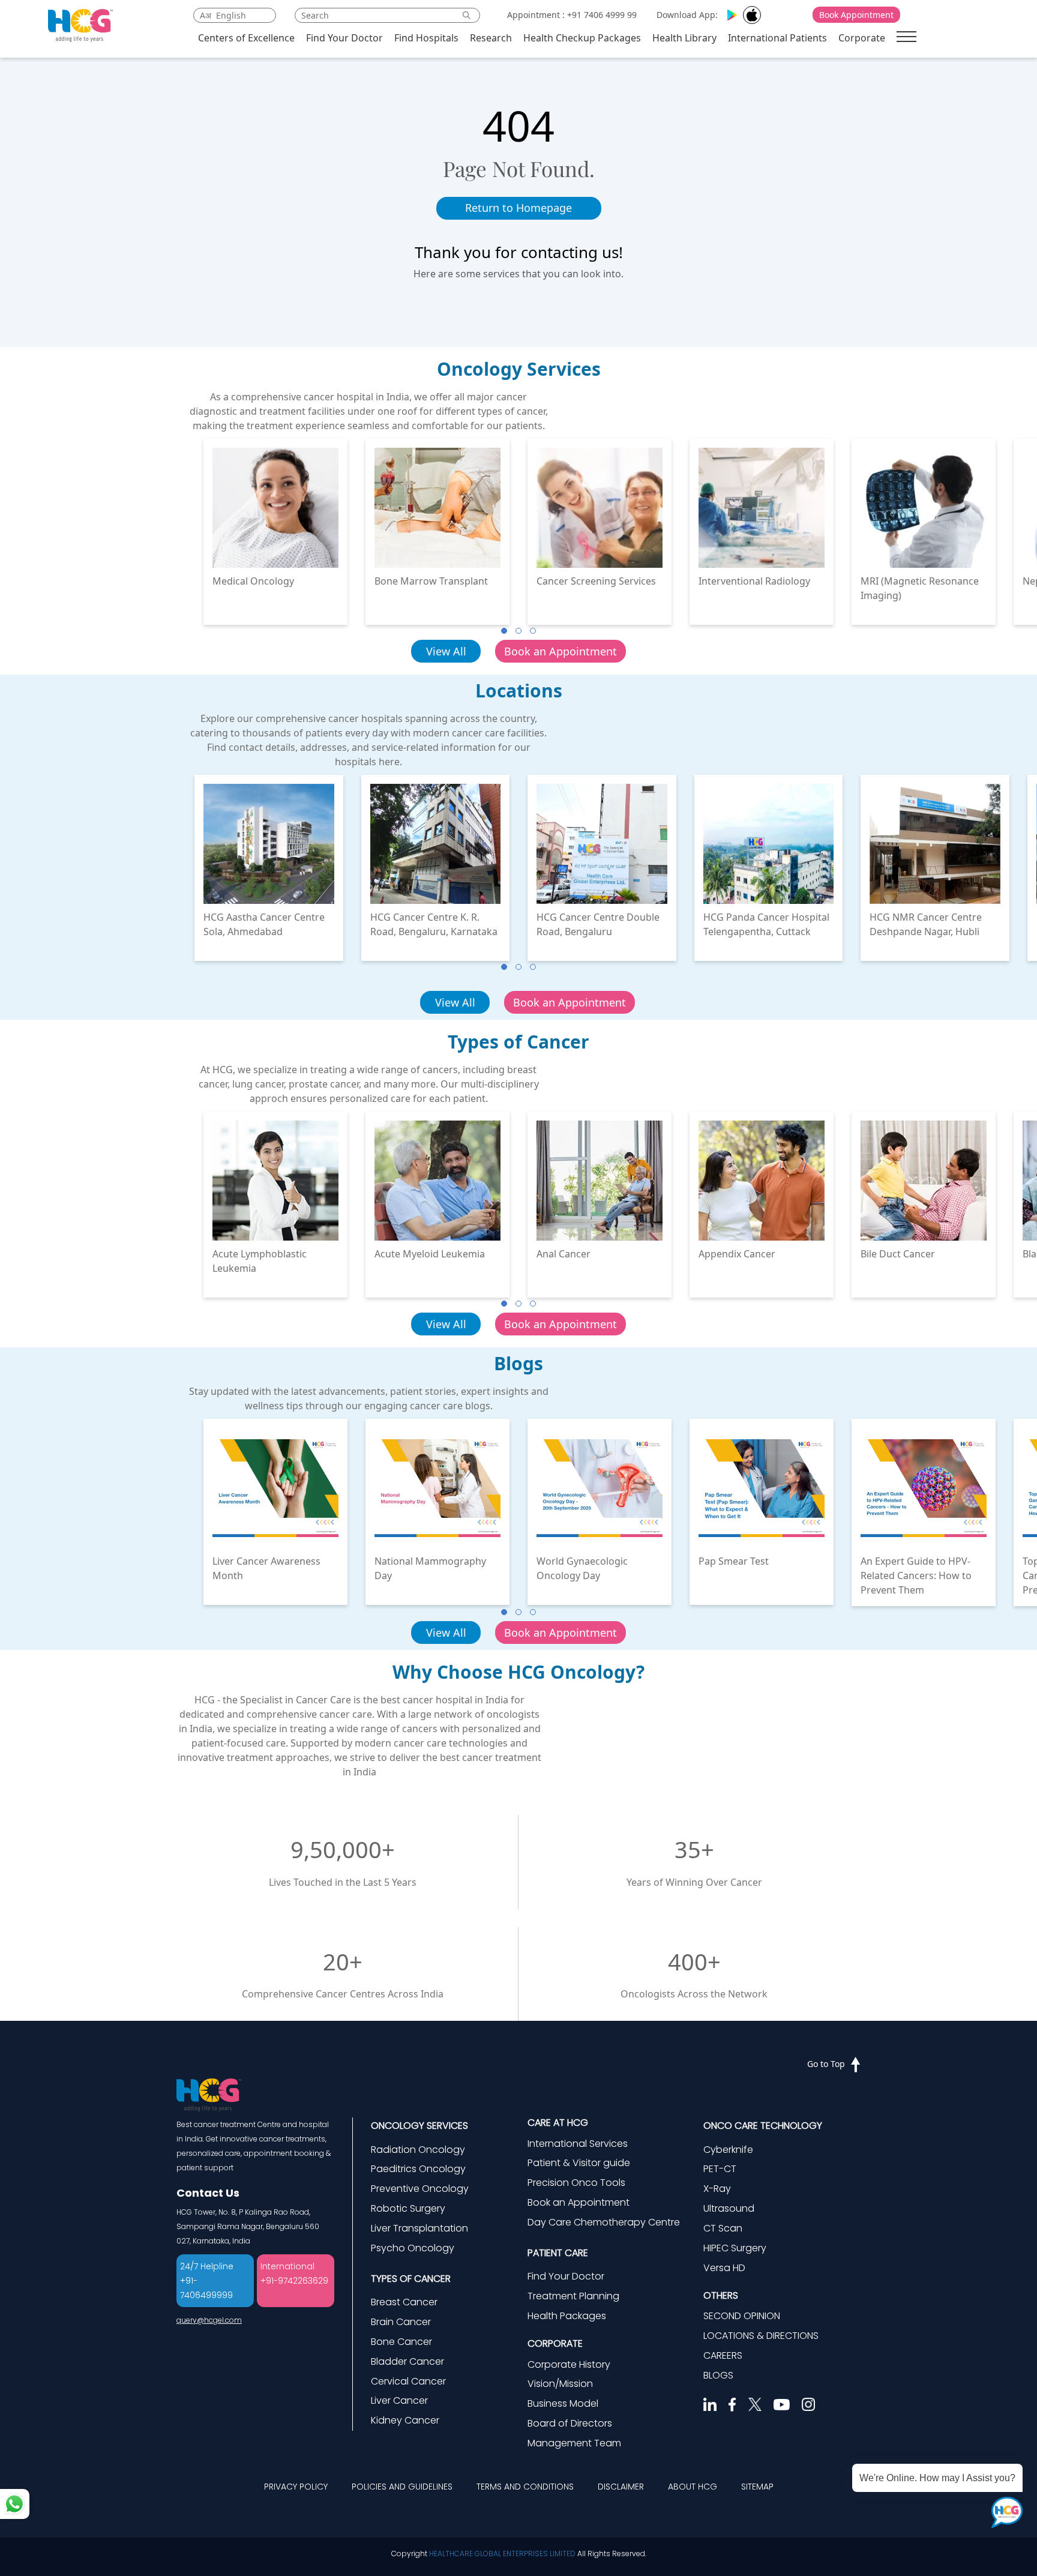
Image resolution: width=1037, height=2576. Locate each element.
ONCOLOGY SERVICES (419, 2126)
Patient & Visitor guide (579, 2163)
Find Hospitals (426, 38)
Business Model (563, 2403)
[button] (504, 631)
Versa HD (724, 2268)
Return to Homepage (518, 208)
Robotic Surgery (408, 2208)
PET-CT (720, 2169)
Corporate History (569, 2364)
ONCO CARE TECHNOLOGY (763, 2126)
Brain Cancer (401, 2322)
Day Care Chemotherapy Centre (604, 2222)
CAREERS (723, 2355)
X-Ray (717, 2189)
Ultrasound (729, 2208)
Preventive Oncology (420, 2189)
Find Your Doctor (344, 38)
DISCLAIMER (621, 2487)
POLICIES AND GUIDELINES (402, 2487)
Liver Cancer (399, 2400)
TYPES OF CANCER (411, 2279)
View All (446, 651)
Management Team (574, 2443)
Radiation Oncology (418, 2150)
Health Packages (567, 2316)
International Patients (777, 38)
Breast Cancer (404, 2302)
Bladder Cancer (407, 2361)
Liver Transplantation (419, 2228)
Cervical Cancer (408, 2381)
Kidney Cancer (405, 2420)
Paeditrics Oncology (418, 2169)
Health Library (684, 38)
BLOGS (718, 2375)
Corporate (862, 38)
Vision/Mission (560, 2384)
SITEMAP (757, 2487)
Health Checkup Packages (582, 38)
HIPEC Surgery (735, 2248)
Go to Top (826, 2064)
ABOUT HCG (693, 2487)
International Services (578, 2144)
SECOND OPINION (742, 2316)
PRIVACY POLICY (296, 2487)
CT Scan (723, 2228)
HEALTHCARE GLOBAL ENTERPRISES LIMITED (502, 2553)
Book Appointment (856, 15)
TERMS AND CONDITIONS (525, 2487)
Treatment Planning (573, 2296)
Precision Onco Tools (576, 2183)
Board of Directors (570, 2423)
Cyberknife (728, 2150)
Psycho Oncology (413, 2248)
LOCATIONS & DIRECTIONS (761, 2336)
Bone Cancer (401, 2342)
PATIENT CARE (558, 2253)
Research (491, 38)
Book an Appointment (561, 651)
